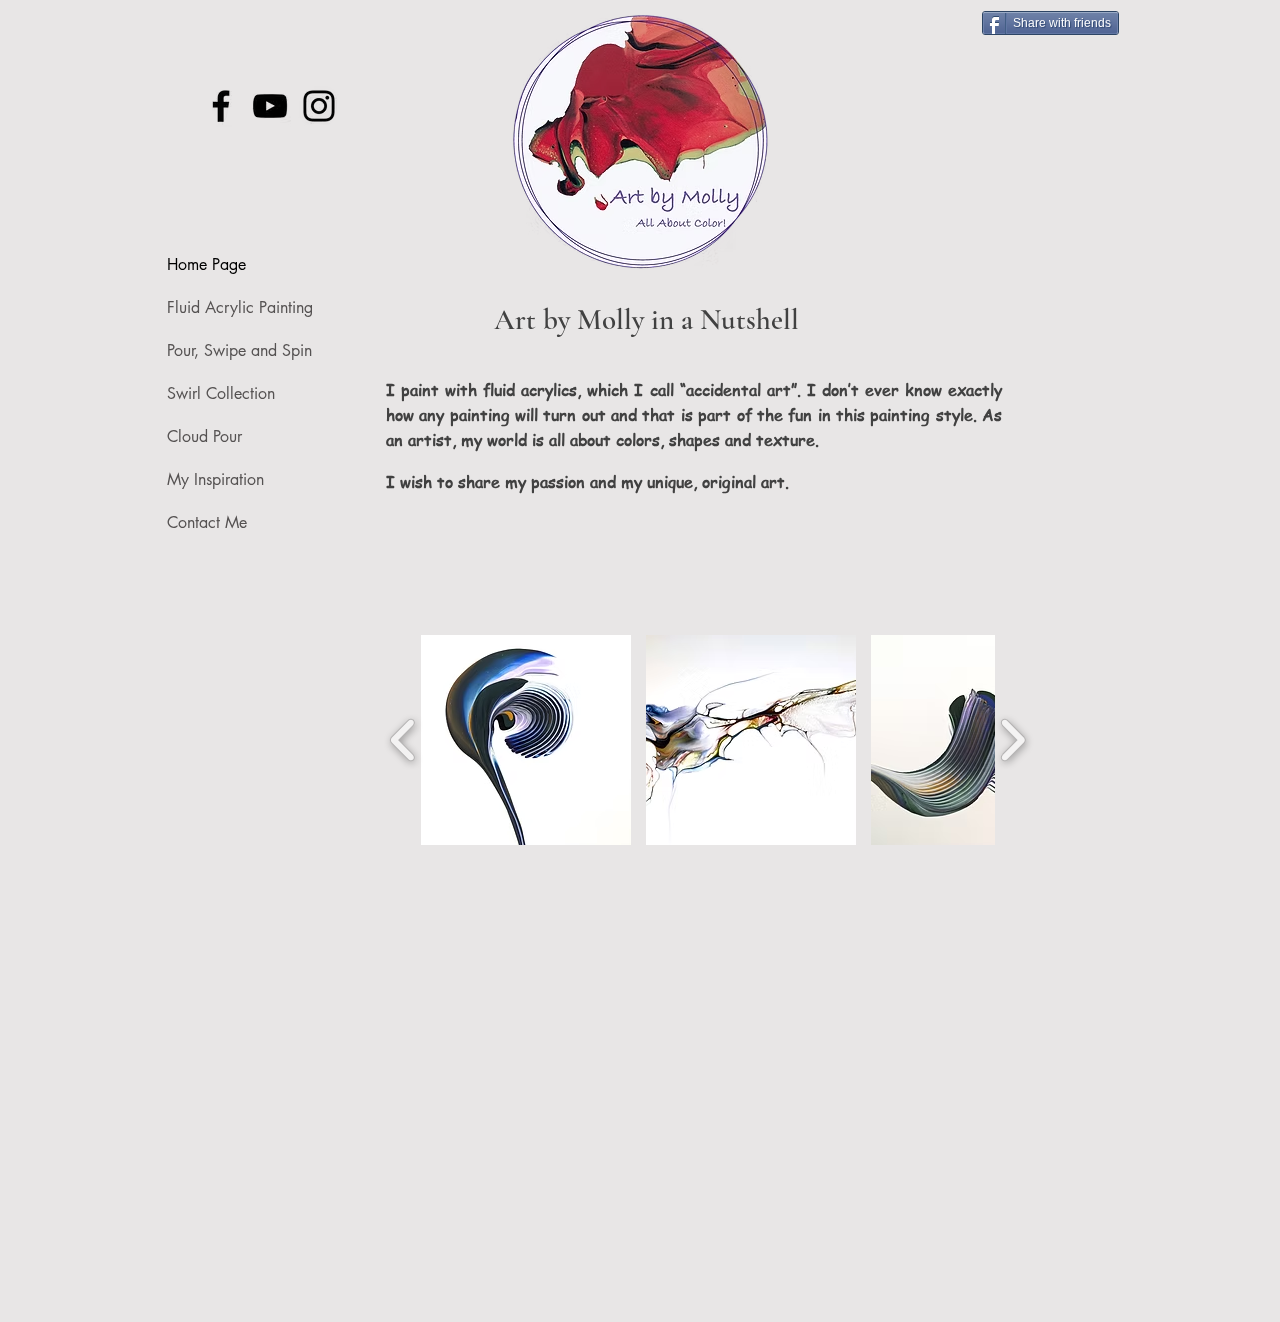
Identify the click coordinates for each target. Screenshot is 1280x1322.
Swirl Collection (221, 393)
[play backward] (403, 740)
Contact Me (207, 522)
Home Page (206, 264)
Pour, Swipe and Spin (239, 350)
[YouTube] (270, 106)
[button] (526, 740)
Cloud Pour (204, 436)
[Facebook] (221, 106)
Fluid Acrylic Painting (240, 307)
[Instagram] (319, 106)
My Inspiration (215, 479)
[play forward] (1012, 740)
